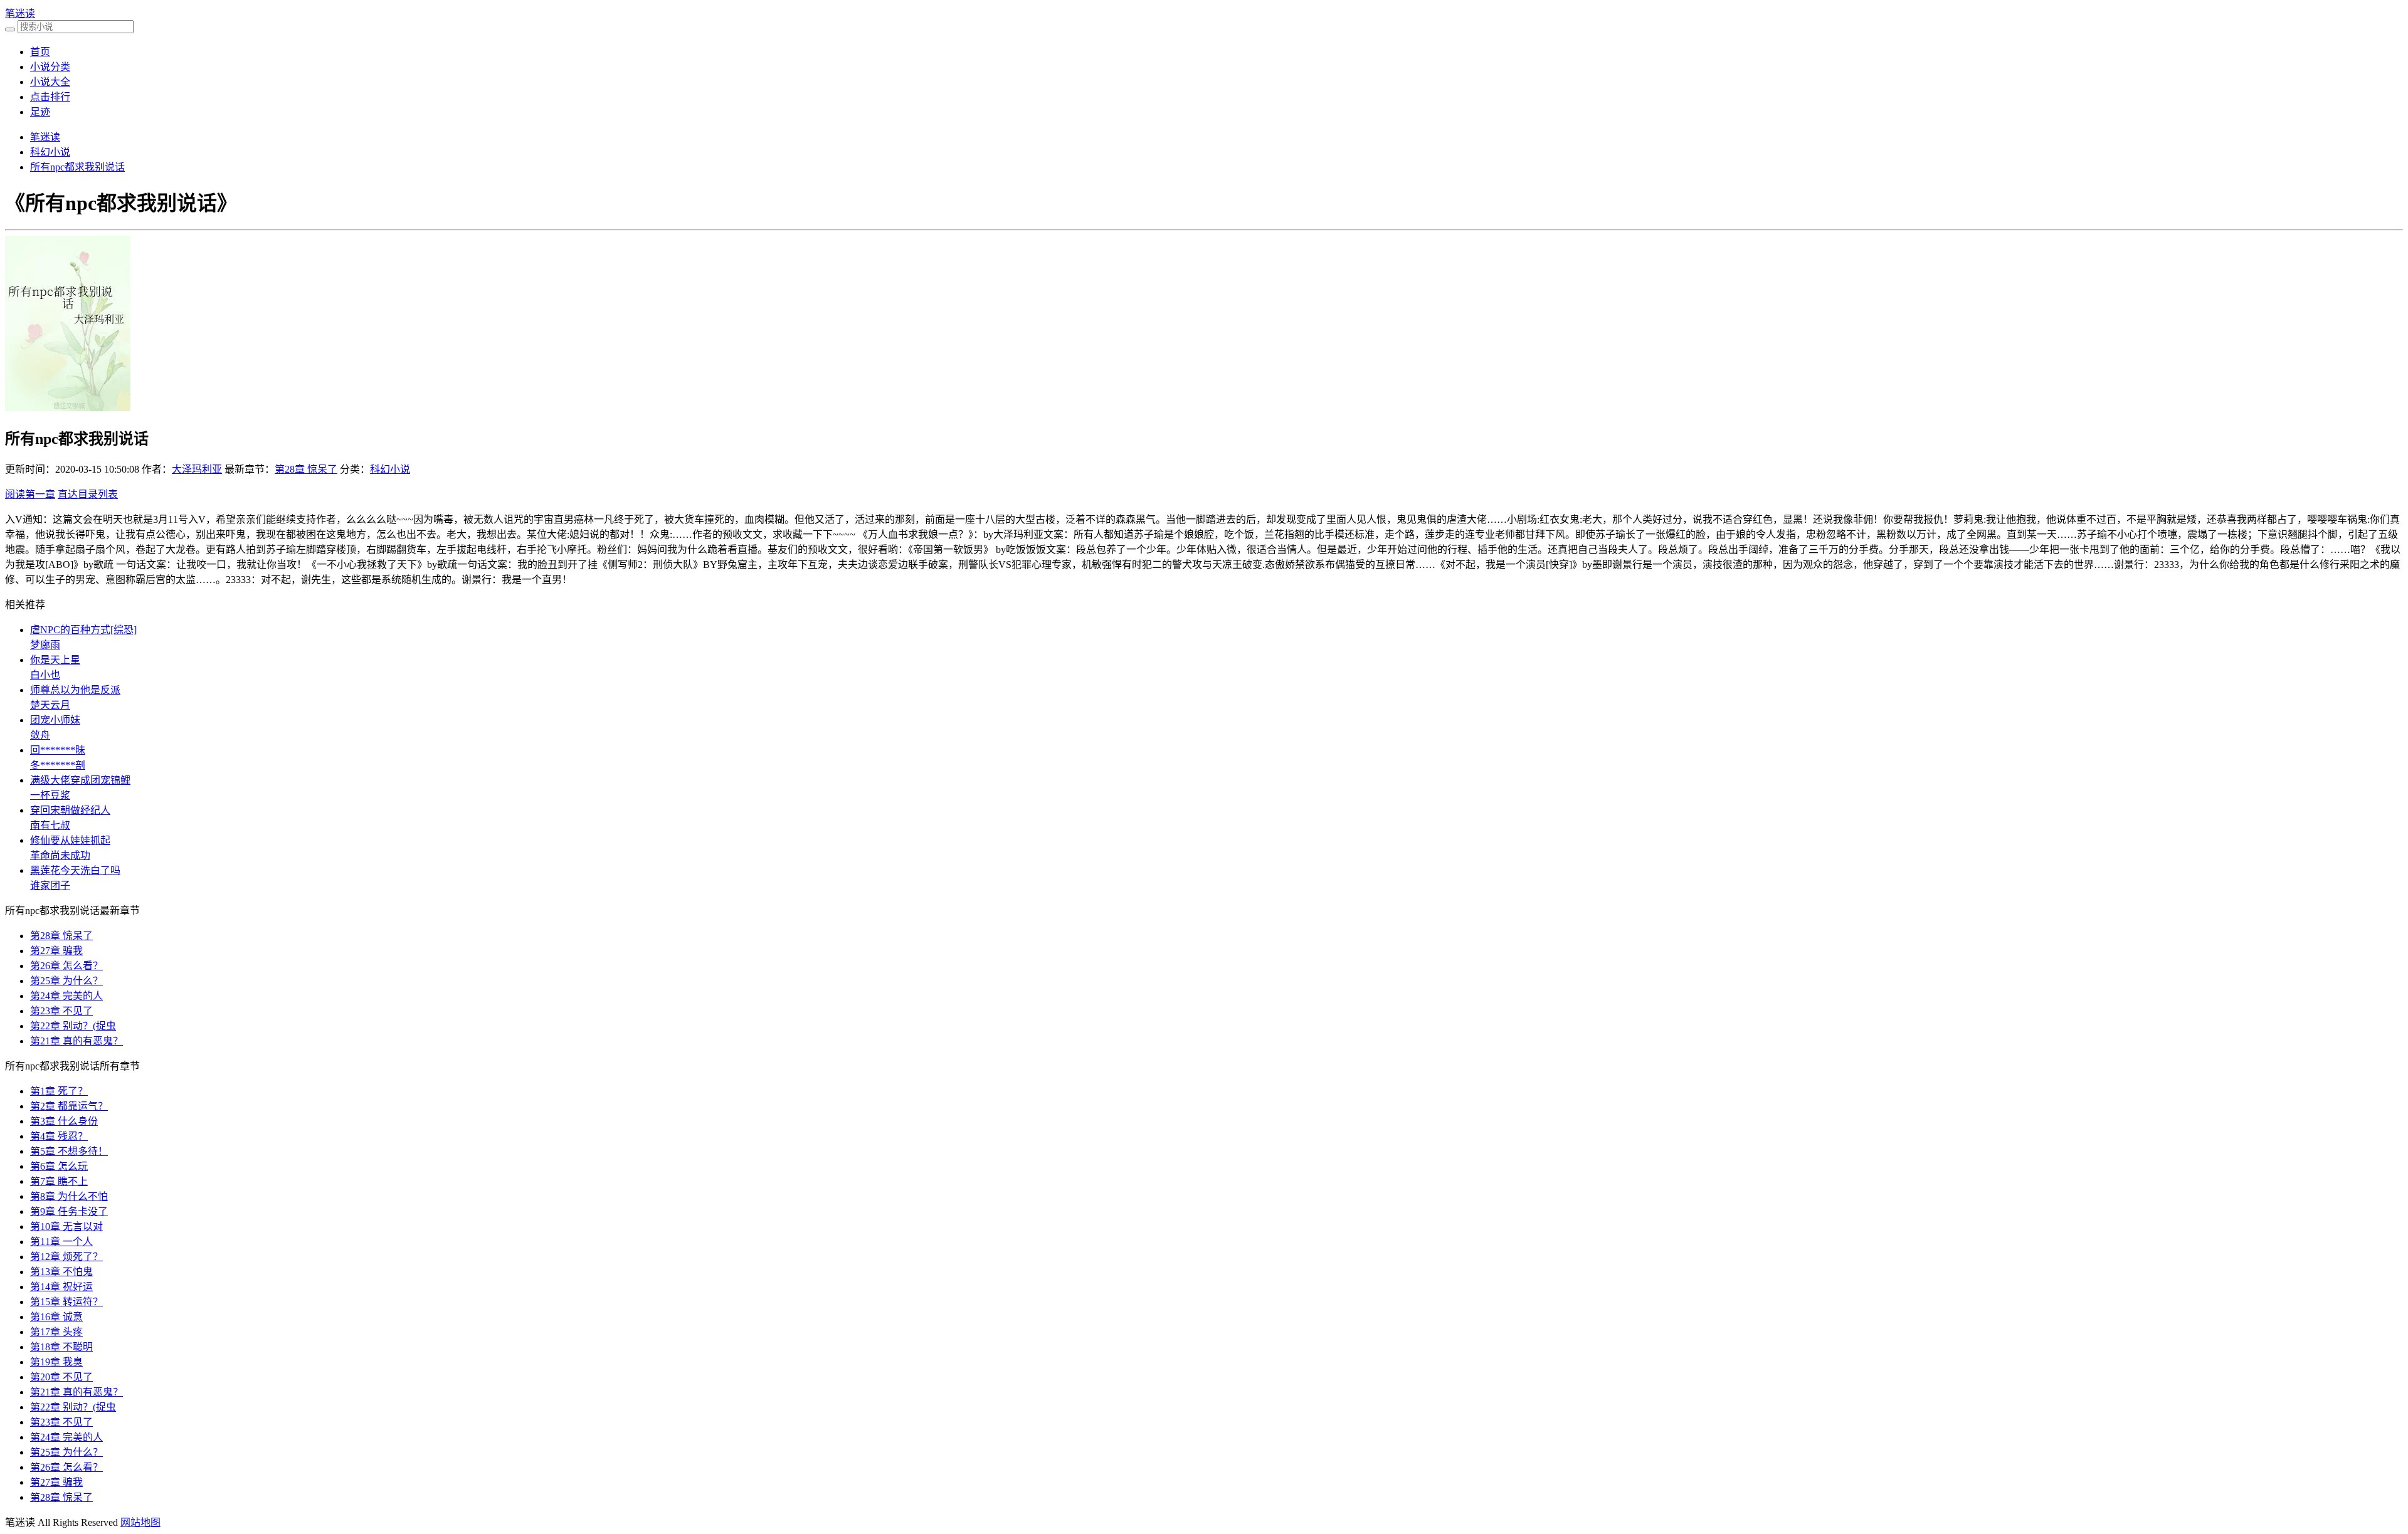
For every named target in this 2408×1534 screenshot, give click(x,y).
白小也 (45, 675)
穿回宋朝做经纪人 (70, 810)
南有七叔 (50, 825)
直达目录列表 (88, 494)
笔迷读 (20, 13)
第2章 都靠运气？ (69, 1106)
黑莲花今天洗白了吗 (75, 870)
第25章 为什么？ (66, 981)
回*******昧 (58, 750)
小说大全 (50, 82)
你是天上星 (55, 660)
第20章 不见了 (61, 1377)
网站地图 (140, 1522)
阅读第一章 (30, 494)
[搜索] (10, 29)
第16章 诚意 (56, 1317)
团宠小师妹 (55, 720)
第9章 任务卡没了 (69, 1211)
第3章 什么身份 (64, 1121)
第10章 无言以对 (66, 1227)
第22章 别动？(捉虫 (73, 1026)
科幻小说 (50, 152)
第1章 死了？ (59, 1091)
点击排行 (50, 97)
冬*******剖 (58, 765)
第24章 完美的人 (66, 996)
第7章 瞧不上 (59, 1181)
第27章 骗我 (56, 951)
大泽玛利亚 (197, 469)
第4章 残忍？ (59, 1136)
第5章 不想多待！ (69, 1151)
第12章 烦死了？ (66, 1257)
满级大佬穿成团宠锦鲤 (80, 780)
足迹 (40, 112)
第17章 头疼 (56, 1332)
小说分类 (50, 67)
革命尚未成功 (60, 855)
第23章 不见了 (61, 1011)
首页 (40, 52)
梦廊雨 (45, 645)
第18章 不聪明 (61, 1347)
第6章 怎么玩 (59, 1166)
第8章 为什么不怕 (69, 1196)
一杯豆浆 (50, 795)
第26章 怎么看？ (66, 966)
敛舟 (40, 735)
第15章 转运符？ (66, 1302)
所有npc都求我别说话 (77, 167)
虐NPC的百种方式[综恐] (83, 630)
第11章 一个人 (61, 1242)
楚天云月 (50, 705)
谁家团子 (50, 885)
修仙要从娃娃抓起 (70, 840)
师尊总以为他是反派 (75, 690)
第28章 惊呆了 (306, 469)
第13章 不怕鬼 (61, 1272)
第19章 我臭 (56, 1362)
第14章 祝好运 (61, 1287)
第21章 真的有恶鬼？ (77, 1041)
